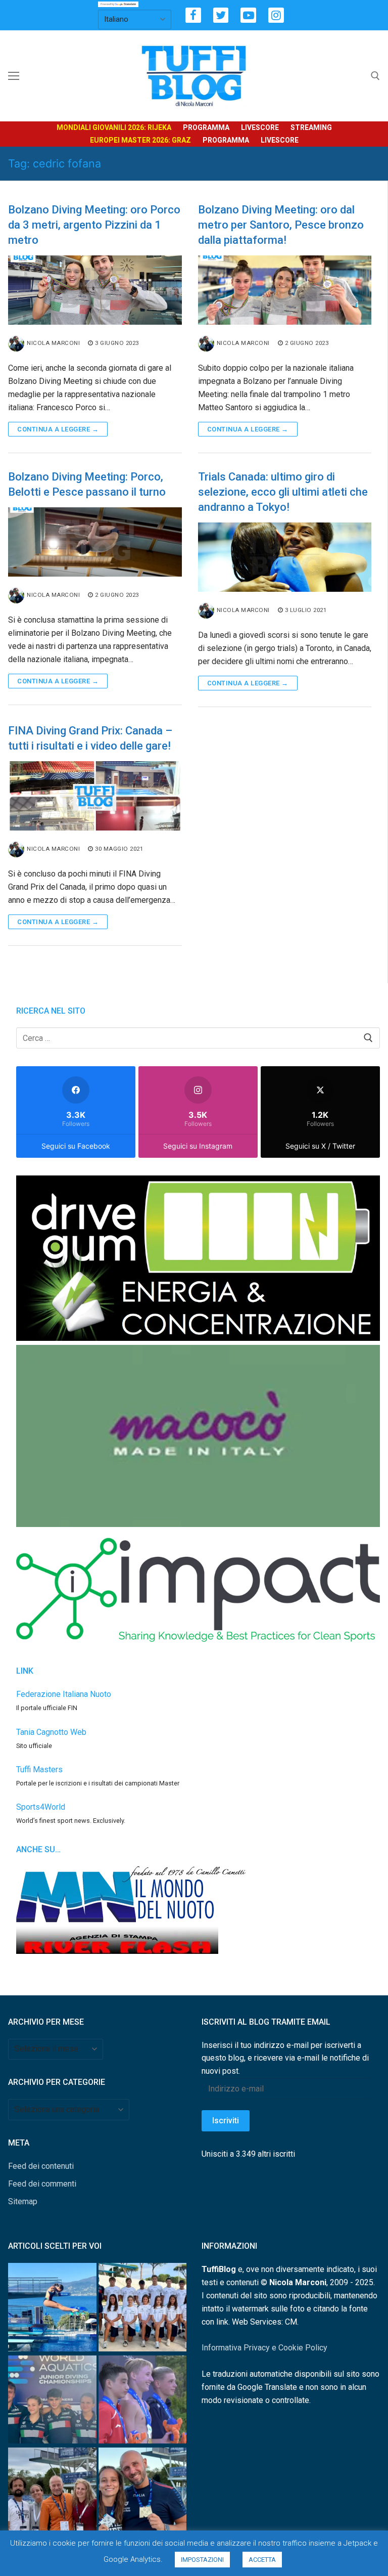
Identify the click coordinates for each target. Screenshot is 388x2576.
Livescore (260, 127)
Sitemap (23, 2201)
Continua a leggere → (58, 429)
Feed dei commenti (42, 2184)
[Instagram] (276, 15)
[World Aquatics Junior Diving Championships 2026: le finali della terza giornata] (143, 2402)
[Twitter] (221, 15)
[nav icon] (14, 76)
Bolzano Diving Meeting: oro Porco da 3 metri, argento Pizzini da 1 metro (94, 225)
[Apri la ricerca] (375, 76)
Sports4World (41, 1807)
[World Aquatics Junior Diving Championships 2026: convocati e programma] (143, 2309)
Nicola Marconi (53, 343)
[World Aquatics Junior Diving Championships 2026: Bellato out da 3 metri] (52, 2309)
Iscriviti (226, 2121)
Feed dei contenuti (41, 2166)
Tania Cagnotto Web (51, 1732)
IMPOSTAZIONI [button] (202, 2560)
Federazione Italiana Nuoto (64, 1694)
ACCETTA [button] (262, 2560)
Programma (206, 127)
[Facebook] (193, 15)
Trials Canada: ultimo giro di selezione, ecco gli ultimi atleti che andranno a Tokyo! (283, 492)
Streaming (311, 127)
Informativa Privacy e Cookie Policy (264, 2348)
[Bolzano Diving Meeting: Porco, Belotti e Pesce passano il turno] (95, 542)
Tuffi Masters (39, 1770)
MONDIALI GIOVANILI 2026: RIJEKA (114, 127)
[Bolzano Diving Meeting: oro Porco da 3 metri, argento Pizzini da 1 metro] (95, 290)
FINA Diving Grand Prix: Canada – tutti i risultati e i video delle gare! (90, 738)
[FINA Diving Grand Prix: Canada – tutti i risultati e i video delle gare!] (95, 796)
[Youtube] (248, 15)
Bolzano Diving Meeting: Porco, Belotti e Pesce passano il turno (87, 484)
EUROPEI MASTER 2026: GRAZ (140, 140)
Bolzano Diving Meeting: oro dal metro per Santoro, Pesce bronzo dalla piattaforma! (281, 225)
